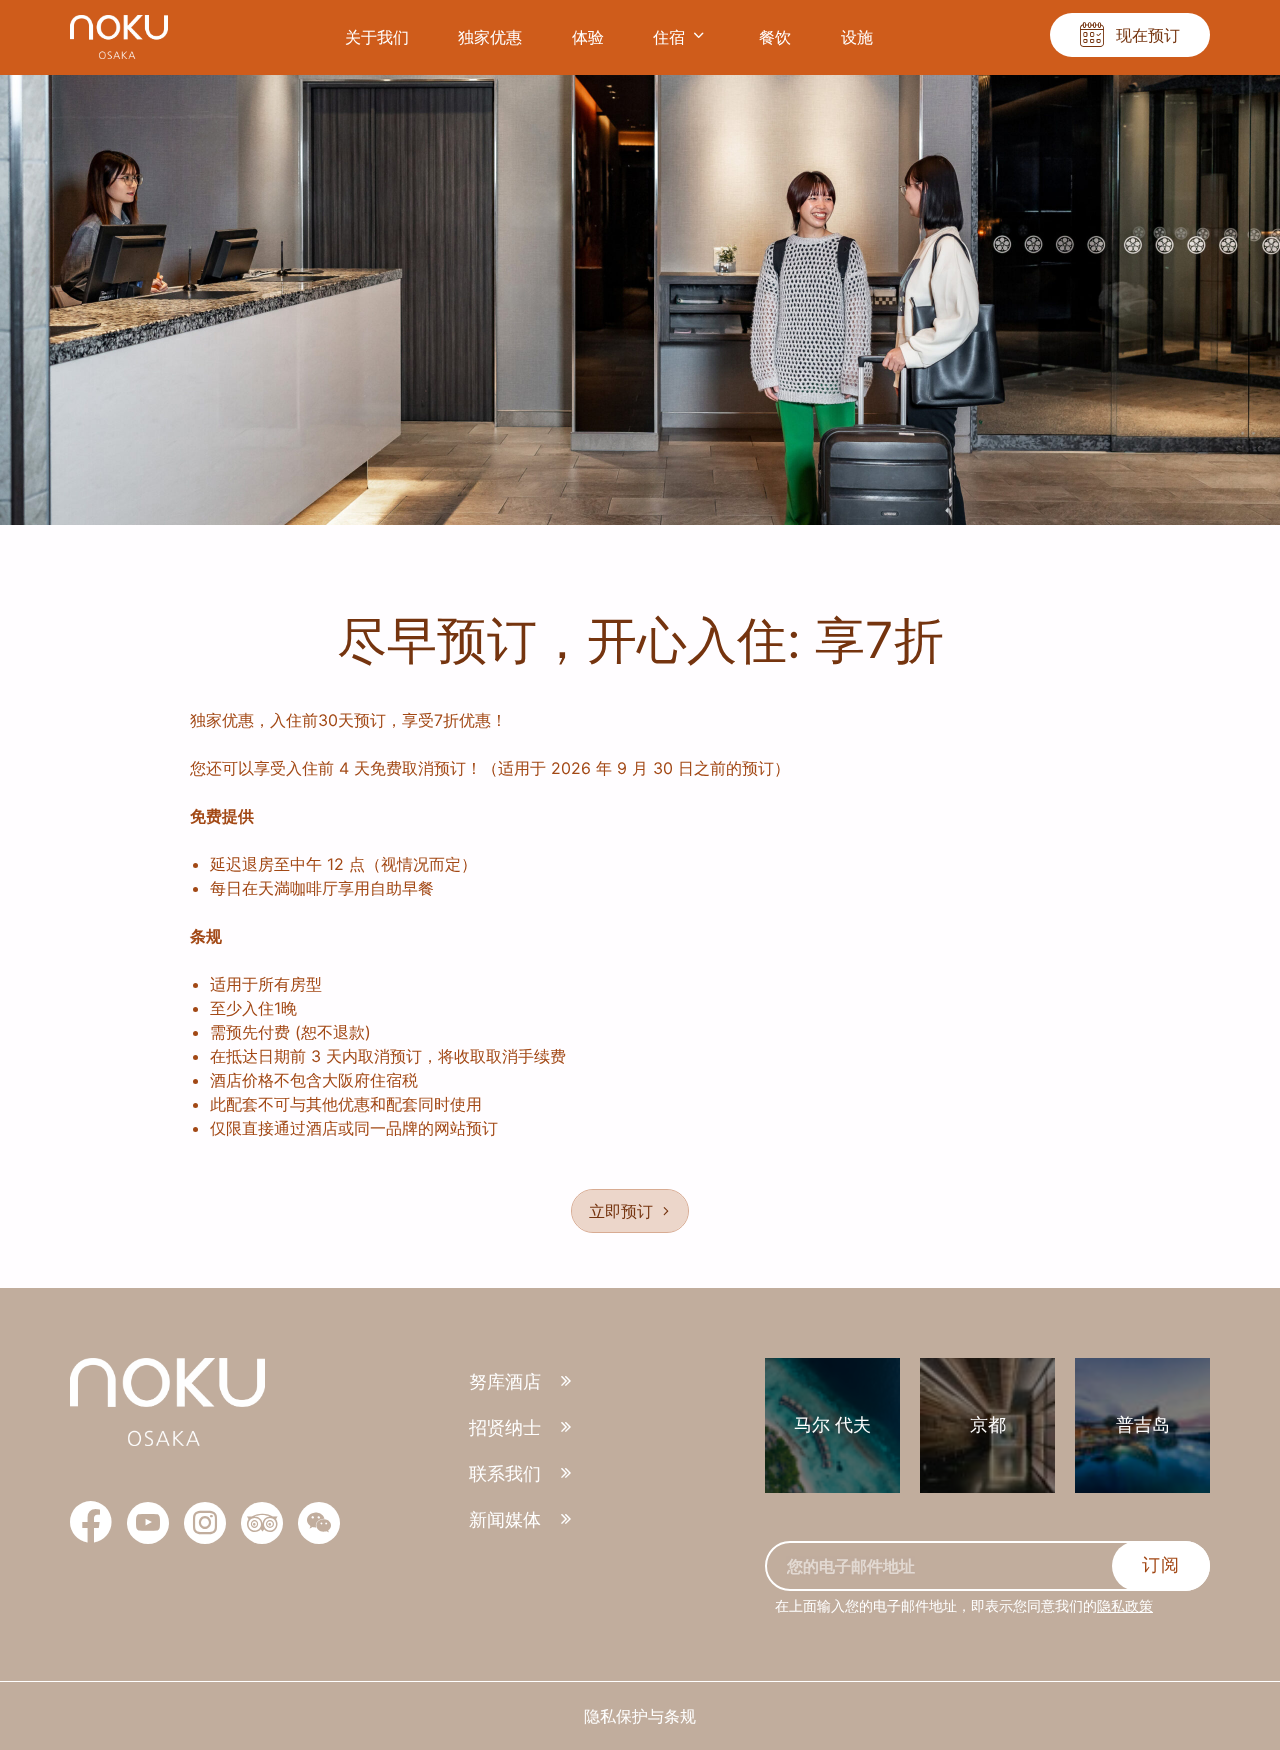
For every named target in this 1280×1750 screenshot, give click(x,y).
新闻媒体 (505, 1519)
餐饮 (775, 37)
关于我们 (377, 37)
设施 (857, 37)
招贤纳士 (505, 1427)
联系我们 (505, 1473)
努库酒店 (505, 1381)
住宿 (669, 37)
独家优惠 (490, 37)
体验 (588, 37)
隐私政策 (1125, 1605)
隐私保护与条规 (640, 1716)
